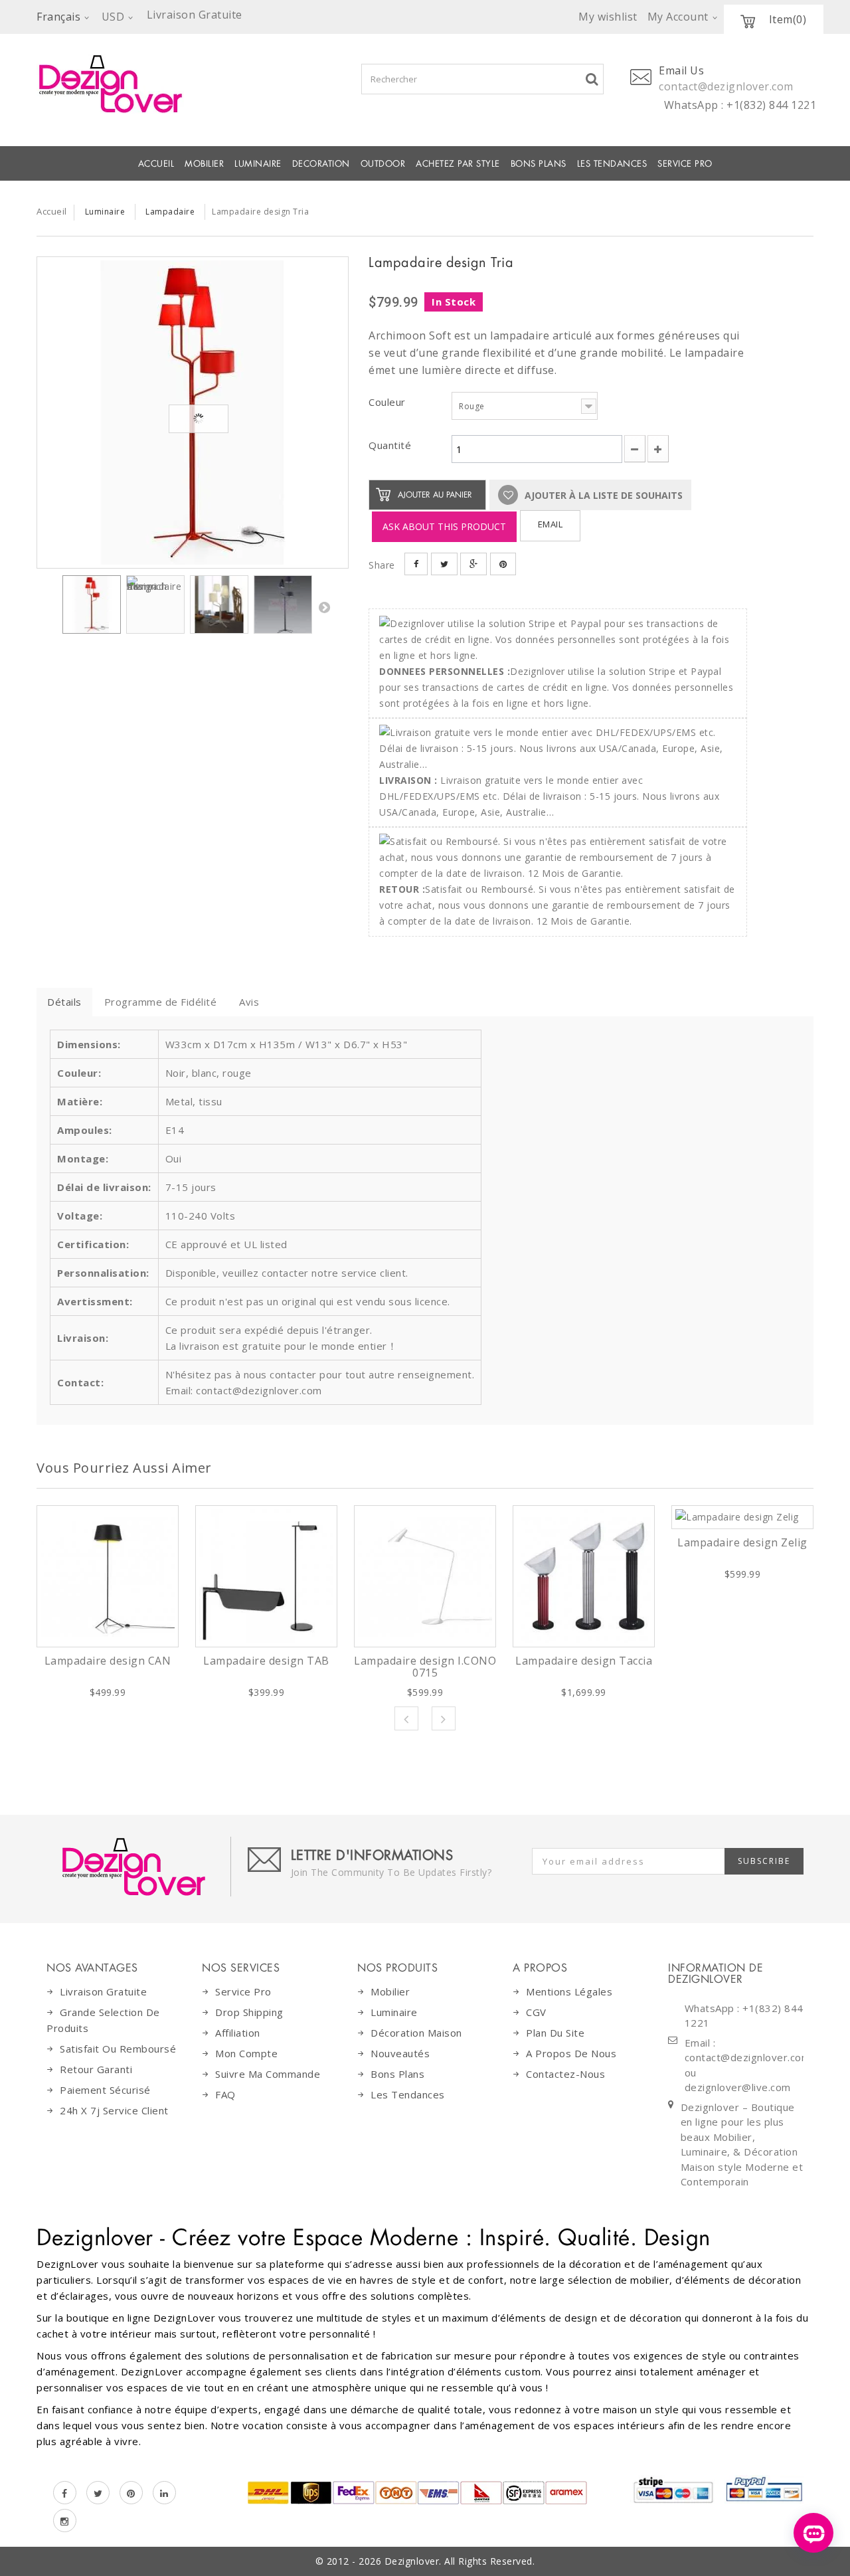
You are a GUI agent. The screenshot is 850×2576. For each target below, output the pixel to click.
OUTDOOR (383, 164)
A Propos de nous (571, 2053)
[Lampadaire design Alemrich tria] (193, 413)
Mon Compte (246, 2053)
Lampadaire (170, 212)
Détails (64, 1002)
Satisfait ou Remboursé (118, 2049)
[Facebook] (65, 2493)
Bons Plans (539, 164)
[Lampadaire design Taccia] (584, 1576)
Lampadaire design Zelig (742, 1542)
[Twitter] (98, 2493)
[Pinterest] (131, 2493)
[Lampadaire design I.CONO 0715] (425, 1576)
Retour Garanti (96, 2069)
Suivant (324, 607)
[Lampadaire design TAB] (266, 1576)
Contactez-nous (565, 2074)
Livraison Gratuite (103, 1991)
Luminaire (258, 164)
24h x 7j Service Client (114, 2110)
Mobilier (390, 1991)
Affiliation (238, 2033)
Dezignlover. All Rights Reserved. (460, 2561)
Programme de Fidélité (161, 1002)
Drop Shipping (249, 2012)
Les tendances (612, 164)
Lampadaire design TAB (266, 1661)
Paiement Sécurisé (105, 2090)
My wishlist (608, 17)
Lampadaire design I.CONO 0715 (425, 1667)
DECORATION (321, 164)
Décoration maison (416, 2033)
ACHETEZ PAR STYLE (458, 164)
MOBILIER (204, 164)
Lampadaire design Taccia (584, 1661)
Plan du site (555, 2033)
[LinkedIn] (164, 2493)
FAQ (225, 2094)
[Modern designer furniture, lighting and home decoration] (193, 84)
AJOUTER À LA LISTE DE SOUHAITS (602, 495)
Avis (249, 1002)
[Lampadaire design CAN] (108, 1576)
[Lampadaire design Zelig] (742, 1517)
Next (444, 1718)
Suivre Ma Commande (268, 2074)
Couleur (388, 402)
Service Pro (685, 164)
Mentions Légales (569, 1991)
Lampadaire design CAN (108, 1661)
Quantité (390, 445)
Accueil (156, 164)
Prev (406, 1718)
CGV (536, 2012)
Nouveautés (400, 2053)
